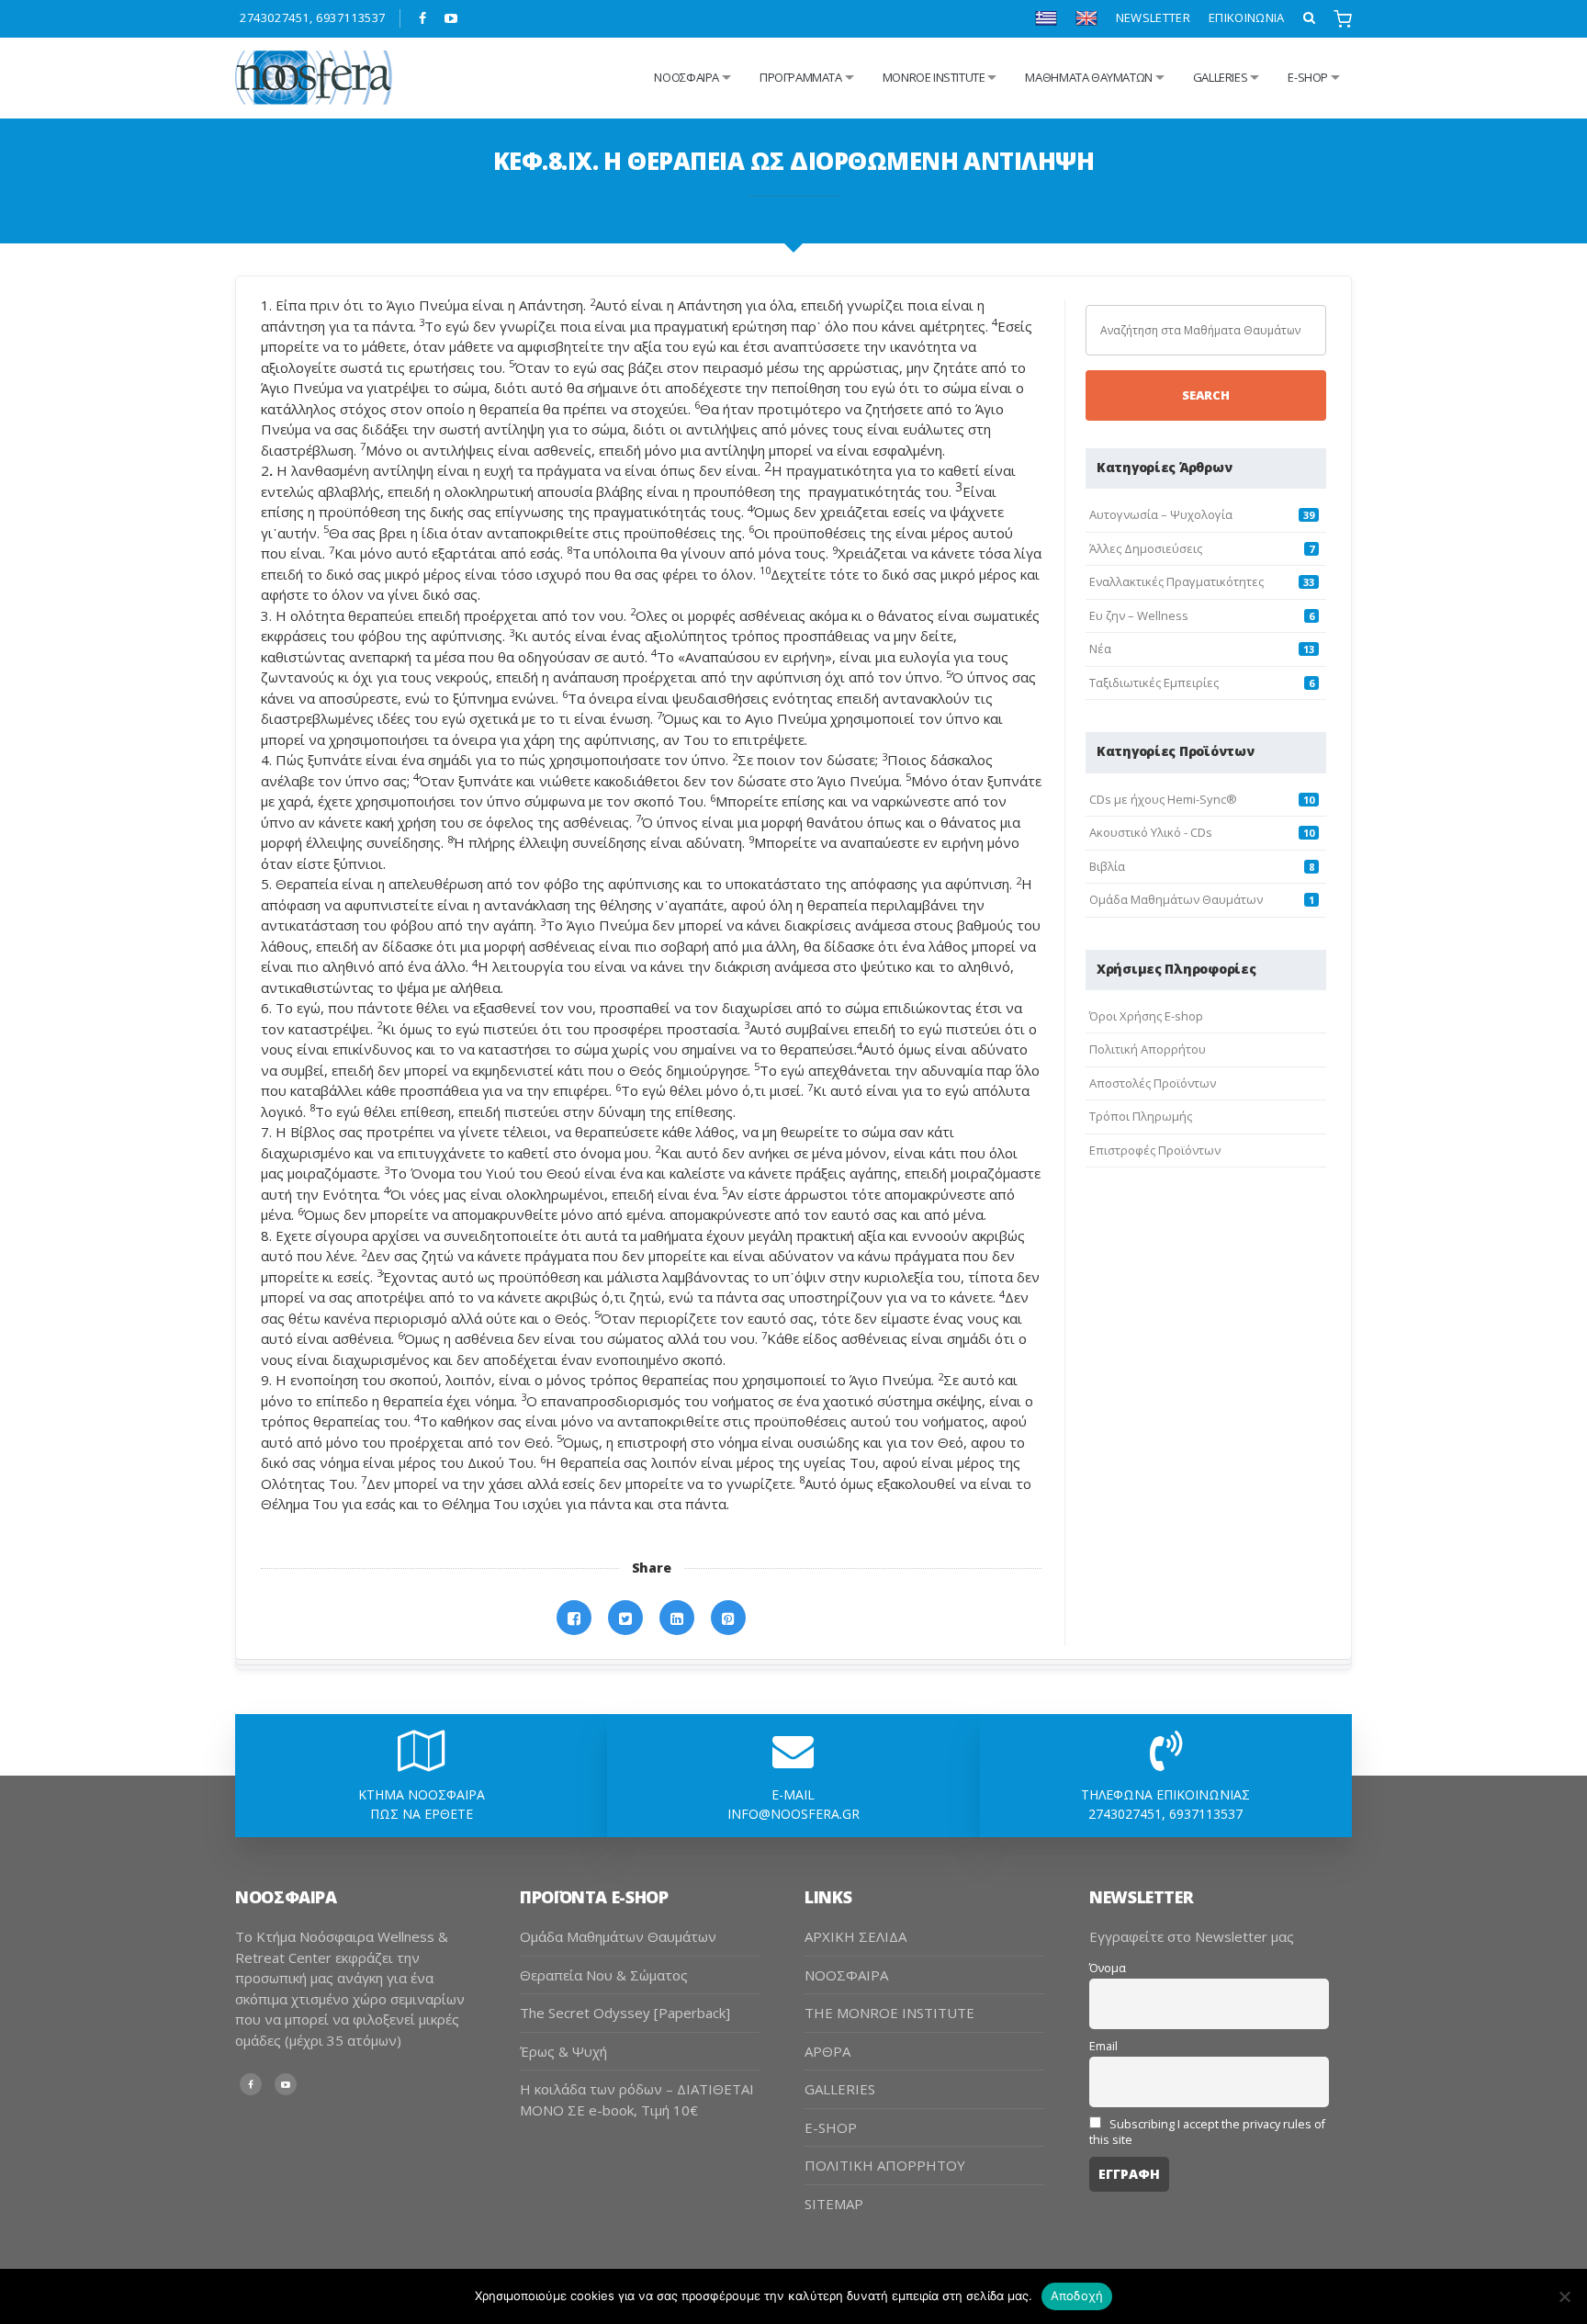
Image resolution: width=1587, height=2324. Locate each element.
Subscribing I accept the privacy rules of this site (1207, 2132)
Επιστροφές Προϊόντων (1155, 1150)
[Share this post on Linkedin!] (677, 1618)
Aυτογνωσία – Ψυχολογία (1161, 514)
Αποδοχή (1077, 2296)
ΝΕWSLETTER (1153, 17)
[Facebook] (423, 18)
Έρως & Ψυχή (563, 2051)
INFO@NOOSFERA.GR (793, 1814)
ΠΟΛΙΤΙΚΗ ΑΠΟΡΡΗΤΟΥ (885, 2165)
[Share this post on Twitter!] (625, 1618)
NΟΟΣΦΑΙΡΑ (687, 77)
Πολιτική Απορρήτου (1148, 1049)
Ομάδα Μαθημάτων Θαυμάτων (1176, 899)
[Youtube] (451, 18)
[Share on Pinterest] (728, 1618)
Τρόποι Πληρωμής (1141, 1116)
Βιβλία (1107, 866)
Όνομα (1108, 1968)
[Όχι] (1564, 2296)
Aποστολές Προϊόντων (1153, 1083)
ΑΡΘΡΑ (827, 2051)
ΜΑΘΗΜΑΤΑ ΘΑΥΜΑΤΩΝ (1088, 77)
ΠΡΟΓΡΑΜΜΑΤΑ (801, 77)
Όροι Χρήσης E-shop (1146, 1016)
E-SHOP (831, 2127)
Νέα (1100, 649)
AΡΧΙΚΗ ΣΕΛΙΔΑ (855, 1936)
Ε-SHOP (1308, 77)
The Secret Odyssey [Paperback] (625, 2013)
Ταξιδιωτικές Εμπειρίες (1154, 683)
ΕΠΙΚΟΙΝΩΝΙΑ (1247, 17)
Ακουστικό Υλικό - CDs (1151, 832)
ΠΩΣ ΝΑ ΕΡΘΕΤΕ (422, 1814)
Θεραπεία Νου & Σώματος (604, 1975)
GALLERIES (1221, 77)
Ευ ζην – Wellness (1139, 615)
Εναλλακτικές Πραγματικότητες (1176, 581)
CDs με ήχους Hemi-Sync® (1163, 799)
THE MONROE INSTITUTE (889, 2013)
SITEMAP (834, 2204)
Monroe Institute (934, 77)
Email (1103, 2046)
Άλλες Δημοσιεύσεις (1146, 548)
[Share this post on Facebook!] (574, 1618)
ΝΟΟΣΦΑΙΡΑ (846, 1975)
